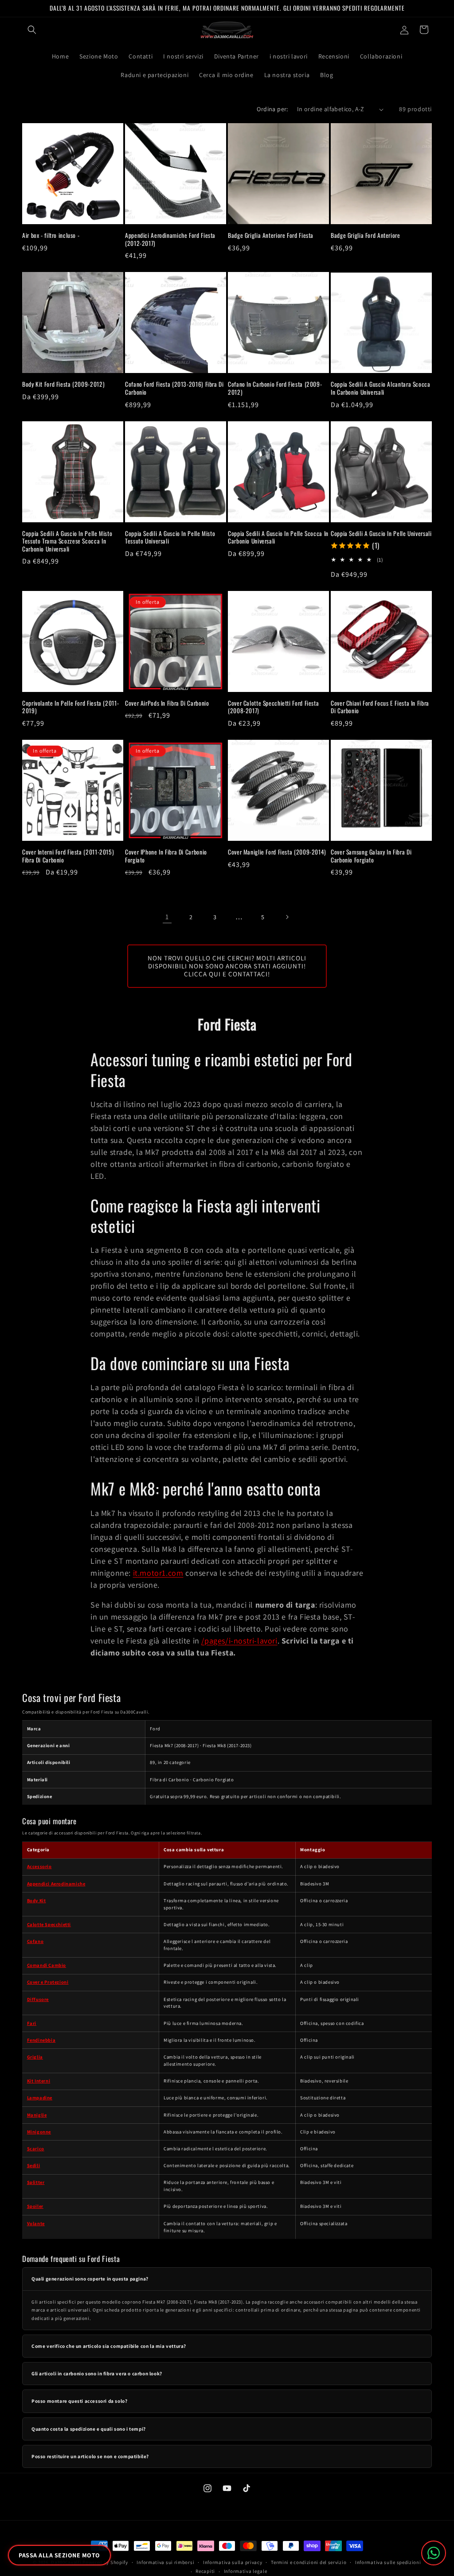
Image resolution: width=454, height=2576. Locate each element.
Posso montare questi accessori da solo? (79, 2401)
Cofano (35, 1941)
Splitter (36, 2182)
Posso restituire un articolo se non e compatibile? (90, 2456)
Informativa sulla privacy (233, 2562)
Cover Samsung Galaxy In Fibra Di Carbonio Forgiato (371, 856)
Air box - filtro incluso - (51, 236)
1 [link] (167, 917)
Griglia (35, 2057)
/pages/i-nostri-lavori (239, 1641)
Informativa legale (246, 2571)
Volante (36, 2223)
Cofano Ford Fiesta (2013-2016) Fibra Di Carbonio (174, 388)
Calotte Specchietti (49, 1924)
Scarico (36, 2149)
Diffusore (38, 1999)
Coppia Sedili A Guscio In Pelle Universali (381, 534)
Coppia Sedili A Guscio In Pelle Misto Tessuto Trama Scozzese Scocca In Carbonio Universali (67, 542)
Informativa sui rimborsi (165, 2562)
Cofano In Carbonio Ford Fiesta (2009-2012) (275, 388)
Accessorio (39, 1866)
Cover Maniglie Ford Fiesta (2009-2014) (277, 852)
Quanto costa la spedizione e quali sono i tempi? (89, 2429)
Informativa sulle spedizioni (388, 2562)
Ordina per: (272, 109)
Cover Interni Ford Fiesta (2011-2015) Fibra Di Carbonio (68, 856)
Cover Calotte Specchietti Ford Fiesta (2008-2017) (273, 707)
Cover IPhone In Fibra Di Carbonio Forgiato (166, 856)
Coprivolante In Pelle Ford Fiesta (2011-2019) (70, 707)
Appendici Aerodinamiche (56, 1884)
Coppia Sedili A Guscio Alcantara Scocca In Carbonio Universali (381, 388)
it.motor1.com (158, 1573)
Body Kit (37, 1900)
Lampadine (40, 2098)
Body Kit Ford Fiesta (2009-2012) (63, 385)
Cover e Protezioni (48, 1982)
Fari (32, 2023)
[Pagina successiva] (287, 917)
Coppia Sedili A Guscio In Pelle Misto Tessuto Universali (170, 538)
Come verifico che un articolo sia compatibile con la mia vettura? (109, 2346)
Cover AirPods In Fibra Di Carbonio (167, 703)
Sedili (34, 2165)
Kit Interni (39, 2081)
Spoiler (35, 2206)
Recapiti (205, 2571)
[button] (32, 30)
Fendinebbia (41, 2040)
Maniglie (37, 2115)
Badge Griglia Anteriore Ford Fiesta (271, 236)
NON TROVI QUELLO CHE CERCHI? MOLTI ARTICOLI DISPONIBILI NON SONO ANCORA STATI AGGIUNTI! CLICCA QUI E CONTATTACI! (227, 966)
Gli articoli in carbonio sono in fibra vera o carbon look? (97, 2374)
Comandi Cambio (47, 1965)
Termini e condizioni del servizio (309, 2562)
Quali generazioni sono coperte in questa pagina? (90, 2279)
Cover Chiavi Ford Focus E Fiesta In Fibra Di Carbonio (380, 707)
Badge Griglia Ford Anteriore (366, 236)
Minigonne (39, 2132)
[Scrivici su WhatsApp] (434, 2553)
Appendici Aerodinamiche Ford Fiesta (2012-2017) (170, 239)
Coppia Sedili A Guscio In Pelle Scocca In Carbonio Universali (278, 538)
